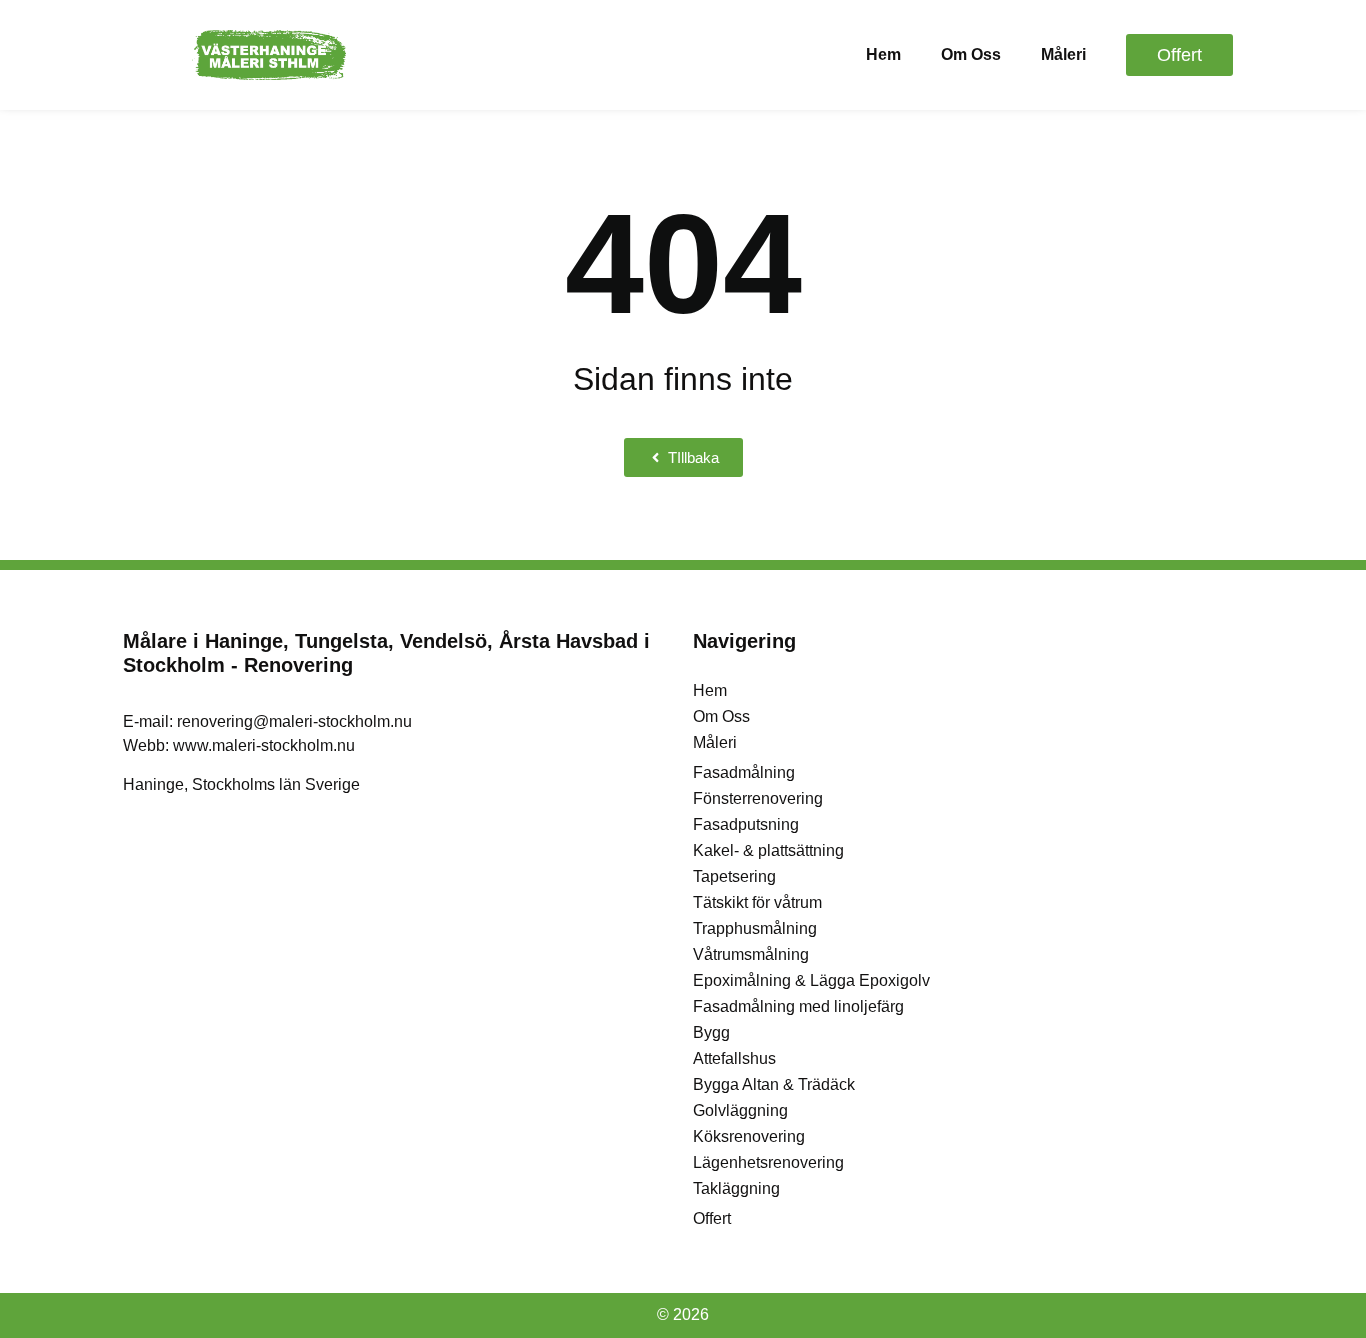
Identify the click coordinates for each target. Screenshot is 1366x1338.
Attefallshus (734, 1058)
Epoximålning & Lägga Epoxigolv (811, 980)
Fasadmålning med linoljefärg (798, 1006)
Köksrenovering (749, 1136)
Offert (712, 1218)
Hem (883, 54)
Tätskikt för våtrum (757, 902)
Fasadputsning (746, 824)
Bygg (711, 1032)
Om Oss (971, 54)
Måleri (1063, 54)
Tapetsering (734, 876)
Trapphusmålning (755, 928)
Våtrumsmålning (751, 954)
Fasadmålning (744, 772)
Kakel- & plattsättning (768, 850)
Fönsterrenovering (758, 798)
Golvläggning (740, 1110)
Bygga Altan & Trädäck (774, 1084)
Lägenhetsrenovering (768, 1162)
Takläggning (736, 1188)
